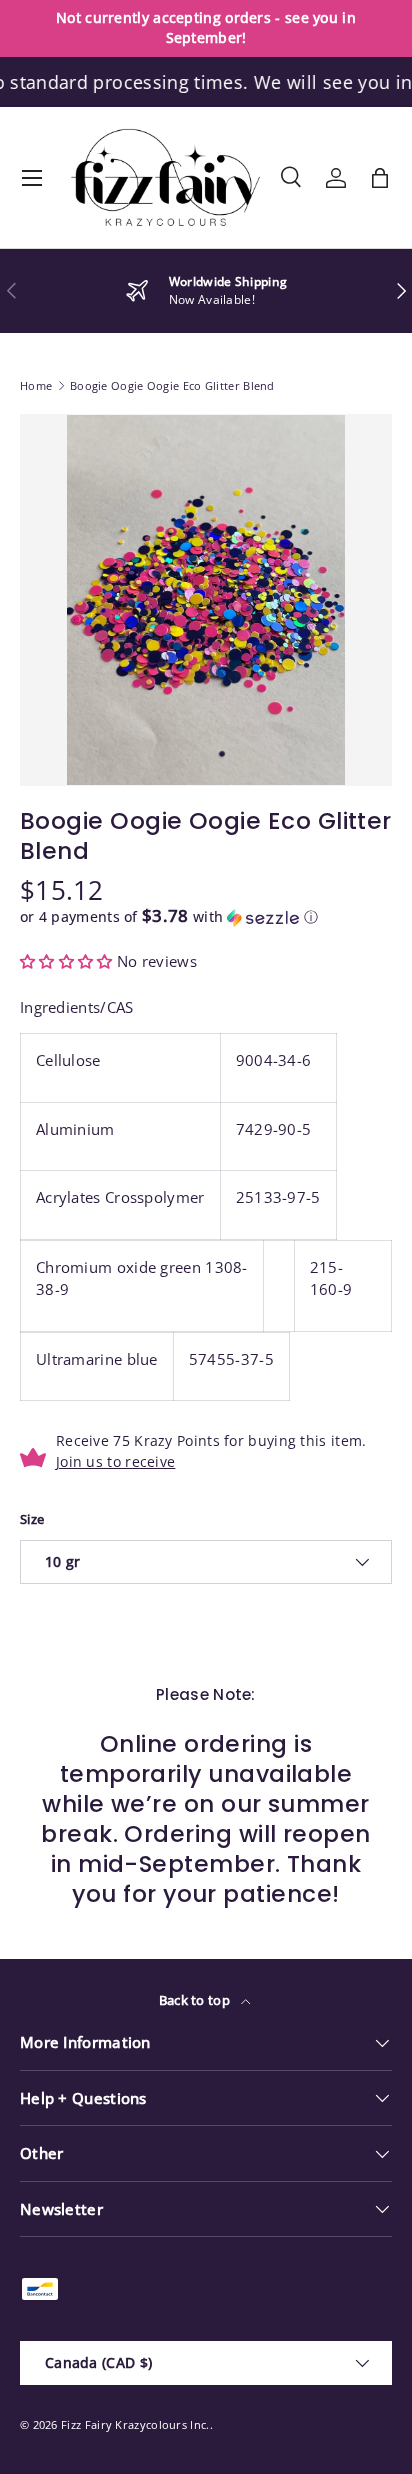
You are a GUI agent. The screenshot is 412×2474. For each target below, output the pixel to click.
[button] (380, 178)
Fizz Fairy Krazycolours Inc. (135, 2424)
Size (32, 1519)
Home (36, 385)
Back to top (196, 2000)
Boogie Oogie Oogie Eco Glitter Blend (172, 385)
